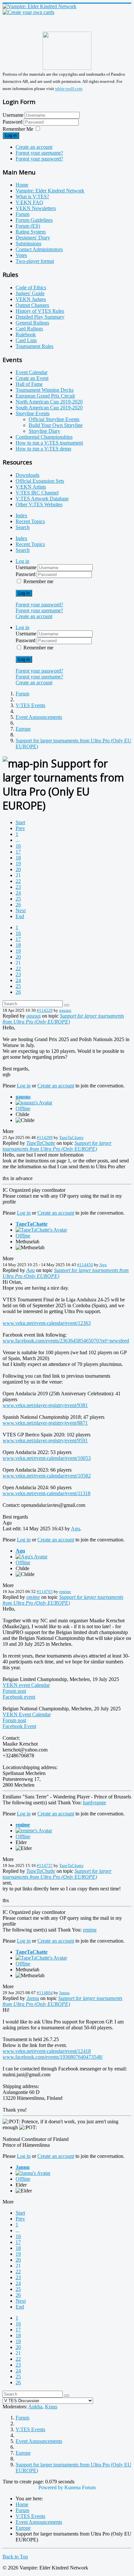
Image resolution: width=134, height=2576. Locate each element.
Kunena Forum (80, 2487)
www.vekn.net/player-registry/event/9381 (45, 1405)
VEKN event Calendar (26, 1685)
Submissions (28, 243)
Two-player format (35, 261)
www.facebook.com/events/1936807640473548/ (53, 2057)
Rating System (31, 232)
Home (22, 185)
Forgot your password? (39, 159)
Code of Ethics (31, 288)
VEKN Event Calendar (27, 1714)
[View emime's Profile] (34, 1831)
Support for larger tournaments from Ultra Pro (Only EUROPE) (63, 1019)
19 (18, 864)
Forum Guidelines (34, 220)
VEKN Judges (31, 299)
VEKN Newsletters (36, 208)
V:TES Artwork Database (42, 499)
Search (23, 527)
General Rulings (32, 323)
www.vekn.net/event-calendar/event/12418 (47, 2051)
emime (65, 1591)
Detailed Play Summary (40, 317)
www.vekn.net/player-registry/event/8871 (45, 1423)
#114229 (45, 1010)
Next (21, 910)
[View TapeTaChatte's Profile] (41, 1230)
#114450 (85, 1265)
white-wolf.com (69, 89)
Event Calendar (32, 372)
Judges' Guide (30, 293)
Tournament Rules (34, 346)
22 (18, 881)
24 (18, 893)
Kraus (51, 2407)
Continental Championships (44, 437)
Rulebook (26, 334)
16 (18, 846)
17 (18, 852)
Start (20, 822)
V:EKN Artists (31, 487)
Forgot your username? (39, 153)
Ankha (35, 2407)
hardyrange (94, 1803)
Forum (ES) (28, 226)
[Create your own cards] (28, 12)
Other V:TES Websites (39, 504)
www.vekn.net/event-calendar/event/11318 (47, 1493)
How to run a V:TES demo (43, 449)
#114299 (45, 1137)
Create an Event (32, 378)
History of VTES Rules (40, 311)
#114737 (45, 1865)
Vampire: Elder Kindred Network (50, 191)
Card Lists (26, 340)
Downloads (27, 475)
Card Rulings (29, 329)
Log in (11, 136)
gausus (65, 1010)
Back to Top (15, 2557)
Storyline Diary (44, 431)
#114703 (45, 1591)
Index (21, 515)
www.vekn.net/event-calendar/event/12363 (47, 1323)
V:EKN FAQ (29, 202)
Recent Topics (30, 521)
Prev (20, 828)
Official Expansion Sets (40, 481)
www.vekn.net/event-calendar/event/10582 (47, 1476)
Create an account (34, 147)
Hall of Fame (29, 384)
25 (18, 899)
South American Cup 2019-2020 (49, 408)
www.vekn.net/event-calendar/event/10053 (47, 1458)
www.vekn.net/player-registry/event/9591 (45, 1440)
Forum (22, 214)
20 (18, 869)
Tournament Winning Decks (45, 390)
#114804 (45, 1993)
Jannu (64, 1993)
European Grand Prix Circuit (45, 396)
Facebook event (19, 1697)
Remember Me (18, 129)
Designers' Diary (33, 238)
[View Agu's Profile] (32, 1557)
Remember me (38, 581)
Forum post (14, 1691)
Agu (103, 1265)
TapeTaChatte (71, 1137)
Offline (23, 1108)
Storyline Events (33, 413)
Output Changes (32, 305)
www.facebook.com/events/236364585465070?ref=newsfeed (66, 1341)
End (20, 916)
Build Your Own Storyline (56, 425)
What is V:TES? (32, 197)
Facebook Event (19, 1726)
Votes (21, 255)
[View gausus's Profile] (34, 1103)
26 (18, 905)
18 (18, 858)
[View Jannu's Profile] (33, 2173)
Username (13, 115)
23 (18, 887)
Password (13, 122)
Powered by (51, 2487)
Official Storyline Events (54, 419)
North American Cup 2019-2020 (49, 402)
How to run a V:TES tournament (49, 443)
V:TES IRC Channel (37, 493)
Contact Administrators (39, 249)
